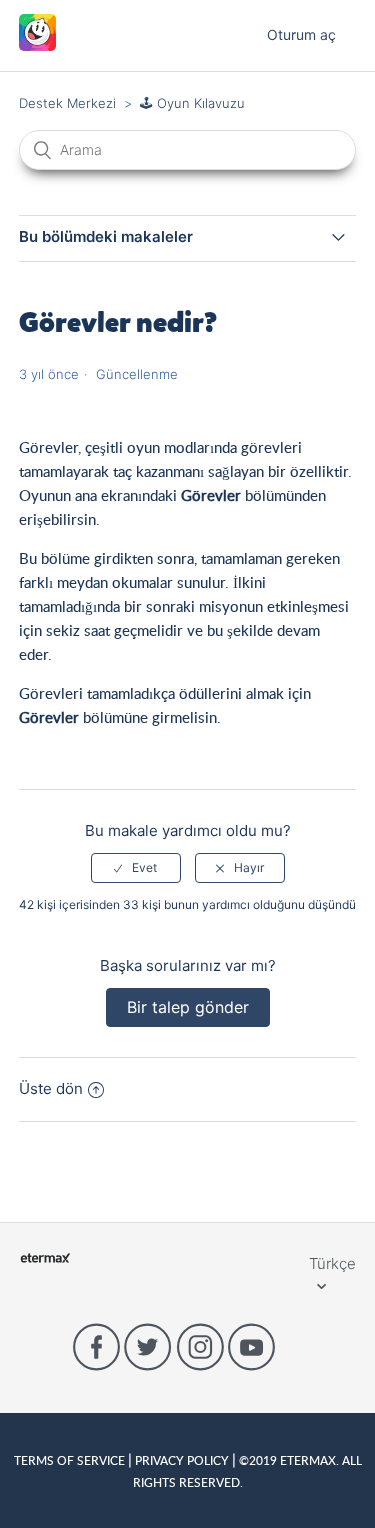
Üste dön (51, 1088)
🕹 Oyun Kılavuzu (192, 103)
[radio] (136, 868)
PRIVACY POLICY (182, 1460)
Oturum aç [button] (301, 34)
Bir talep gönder (188, 1007)
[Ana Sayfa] (37, 45)
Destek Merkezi (67, 103)
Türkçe (332, 1263)
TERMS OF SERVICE (71, 1460)
